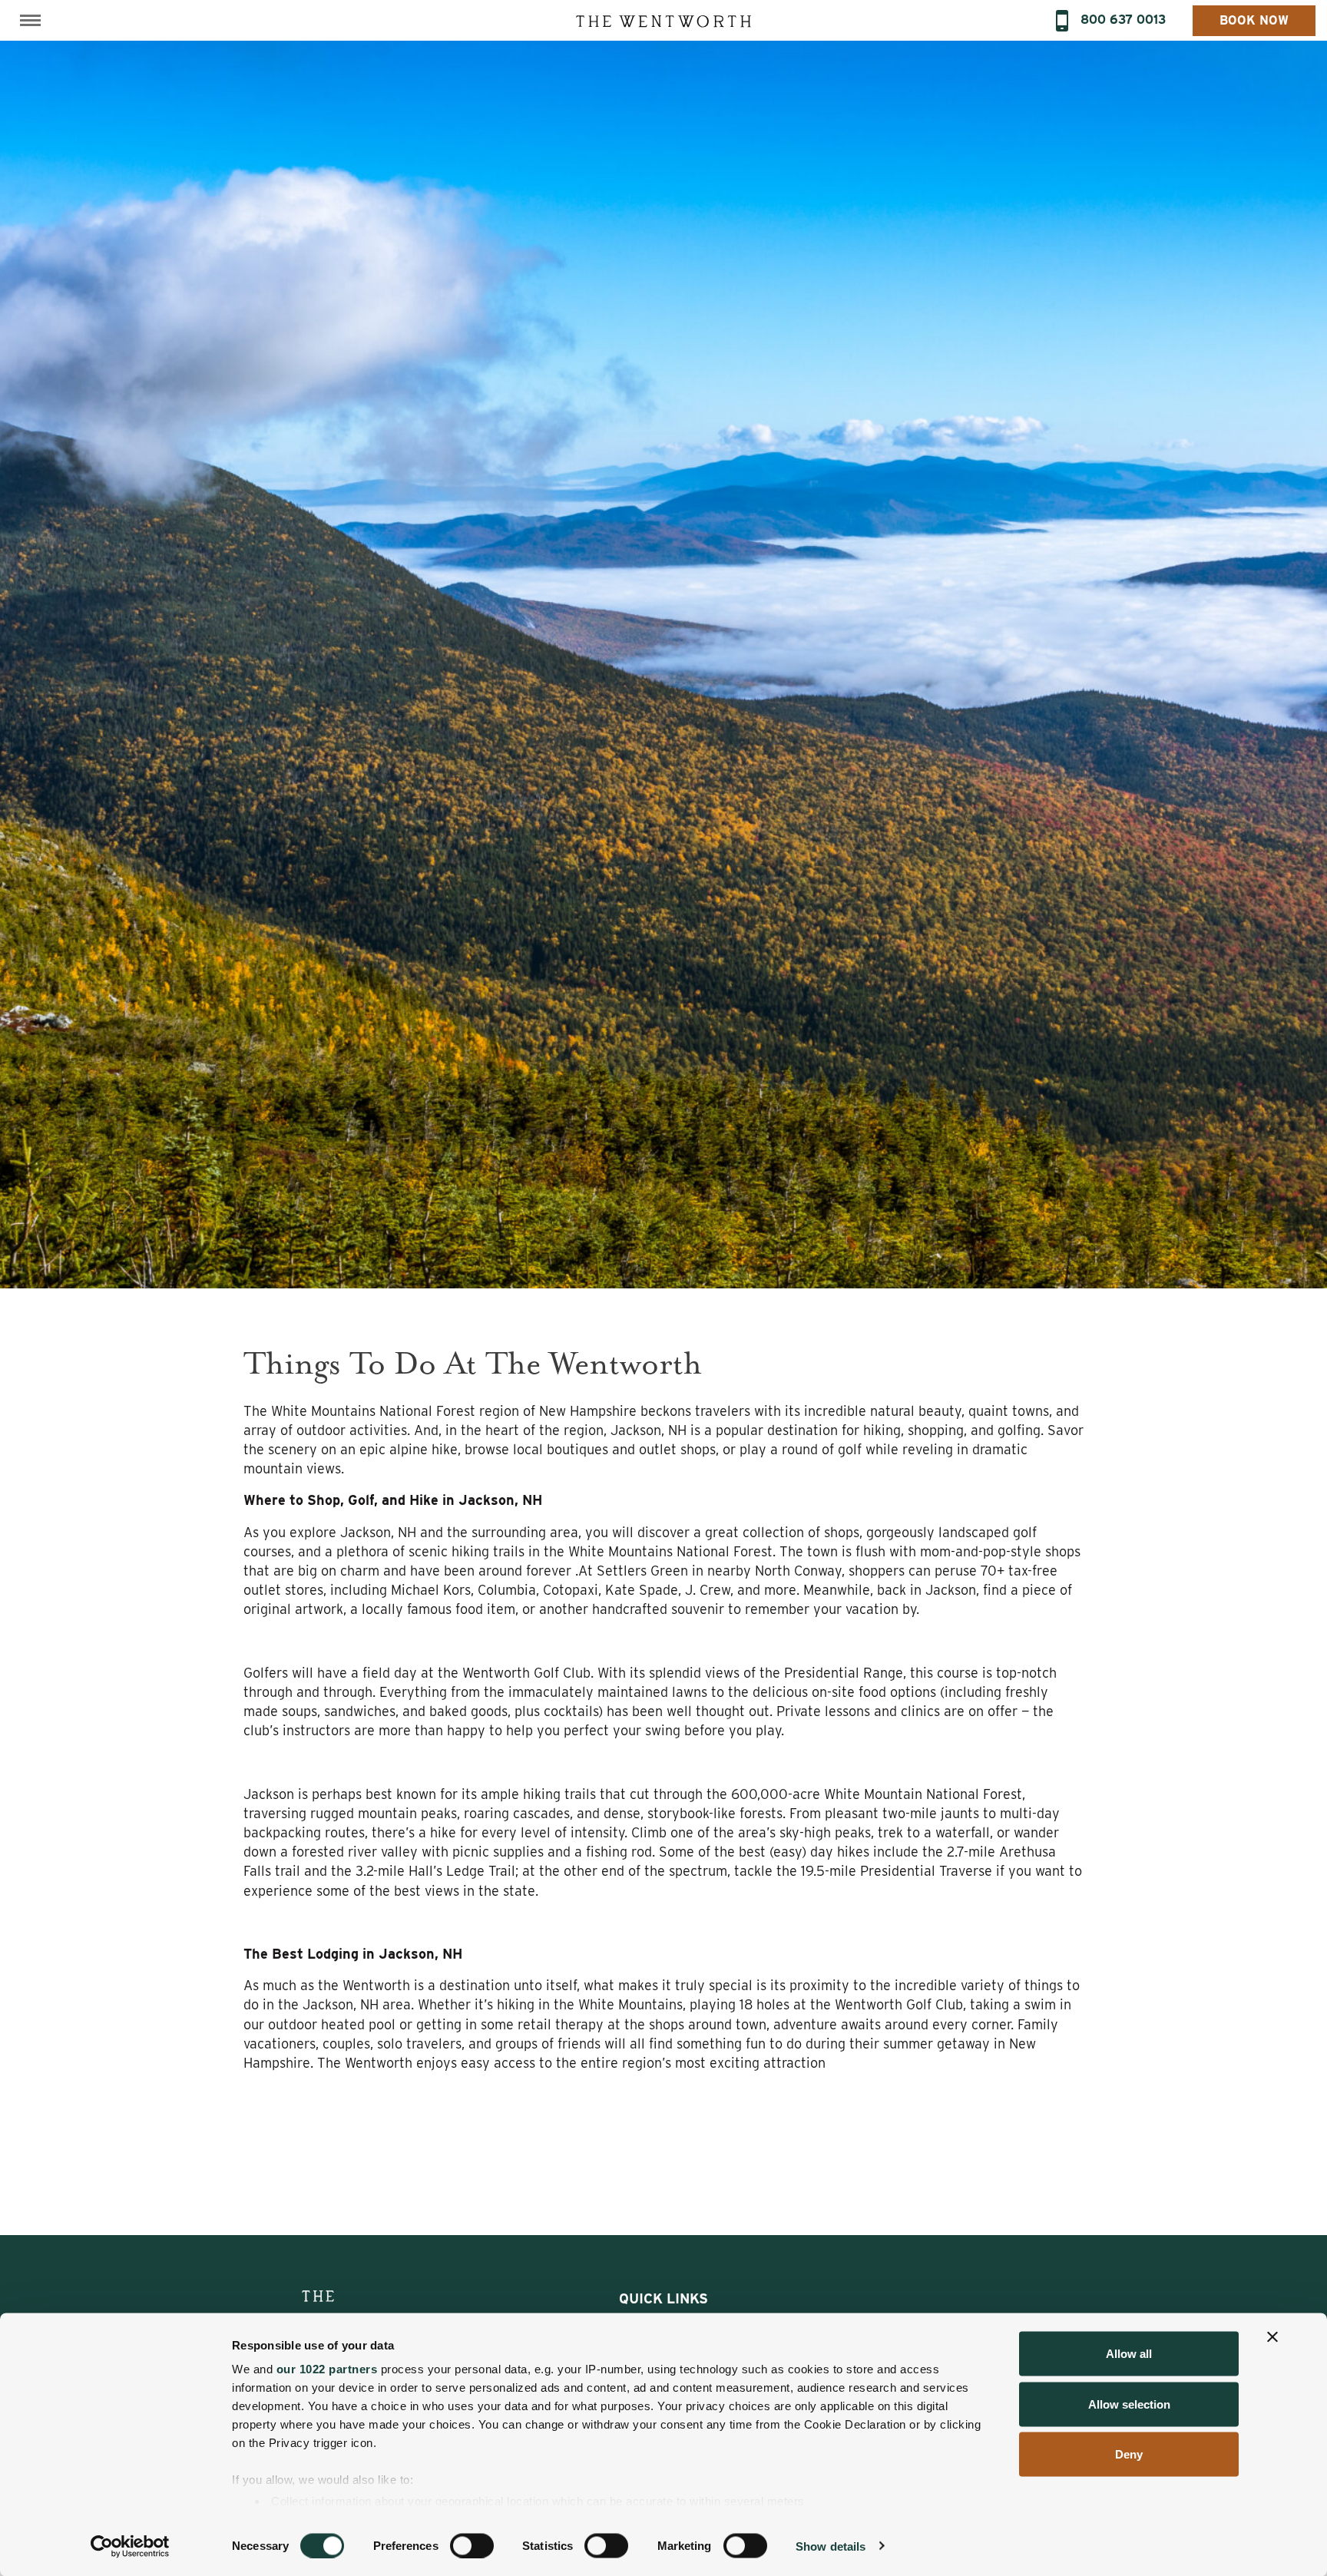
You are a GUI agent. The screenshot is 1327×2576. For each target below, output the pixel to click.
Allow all (1129, 2354)
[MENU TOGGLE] (30, 20)
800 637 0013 (1123, 20)
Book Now (1254, 20)
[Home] (663, 20)
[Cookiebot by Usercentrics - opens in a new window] (130, 2546)
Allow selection (1129, 2404)
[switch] (472, 2545)
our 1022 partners (327, 2369)
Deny (1129, 2454)
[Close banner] (1272, 2337)
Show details (831, 2546)
